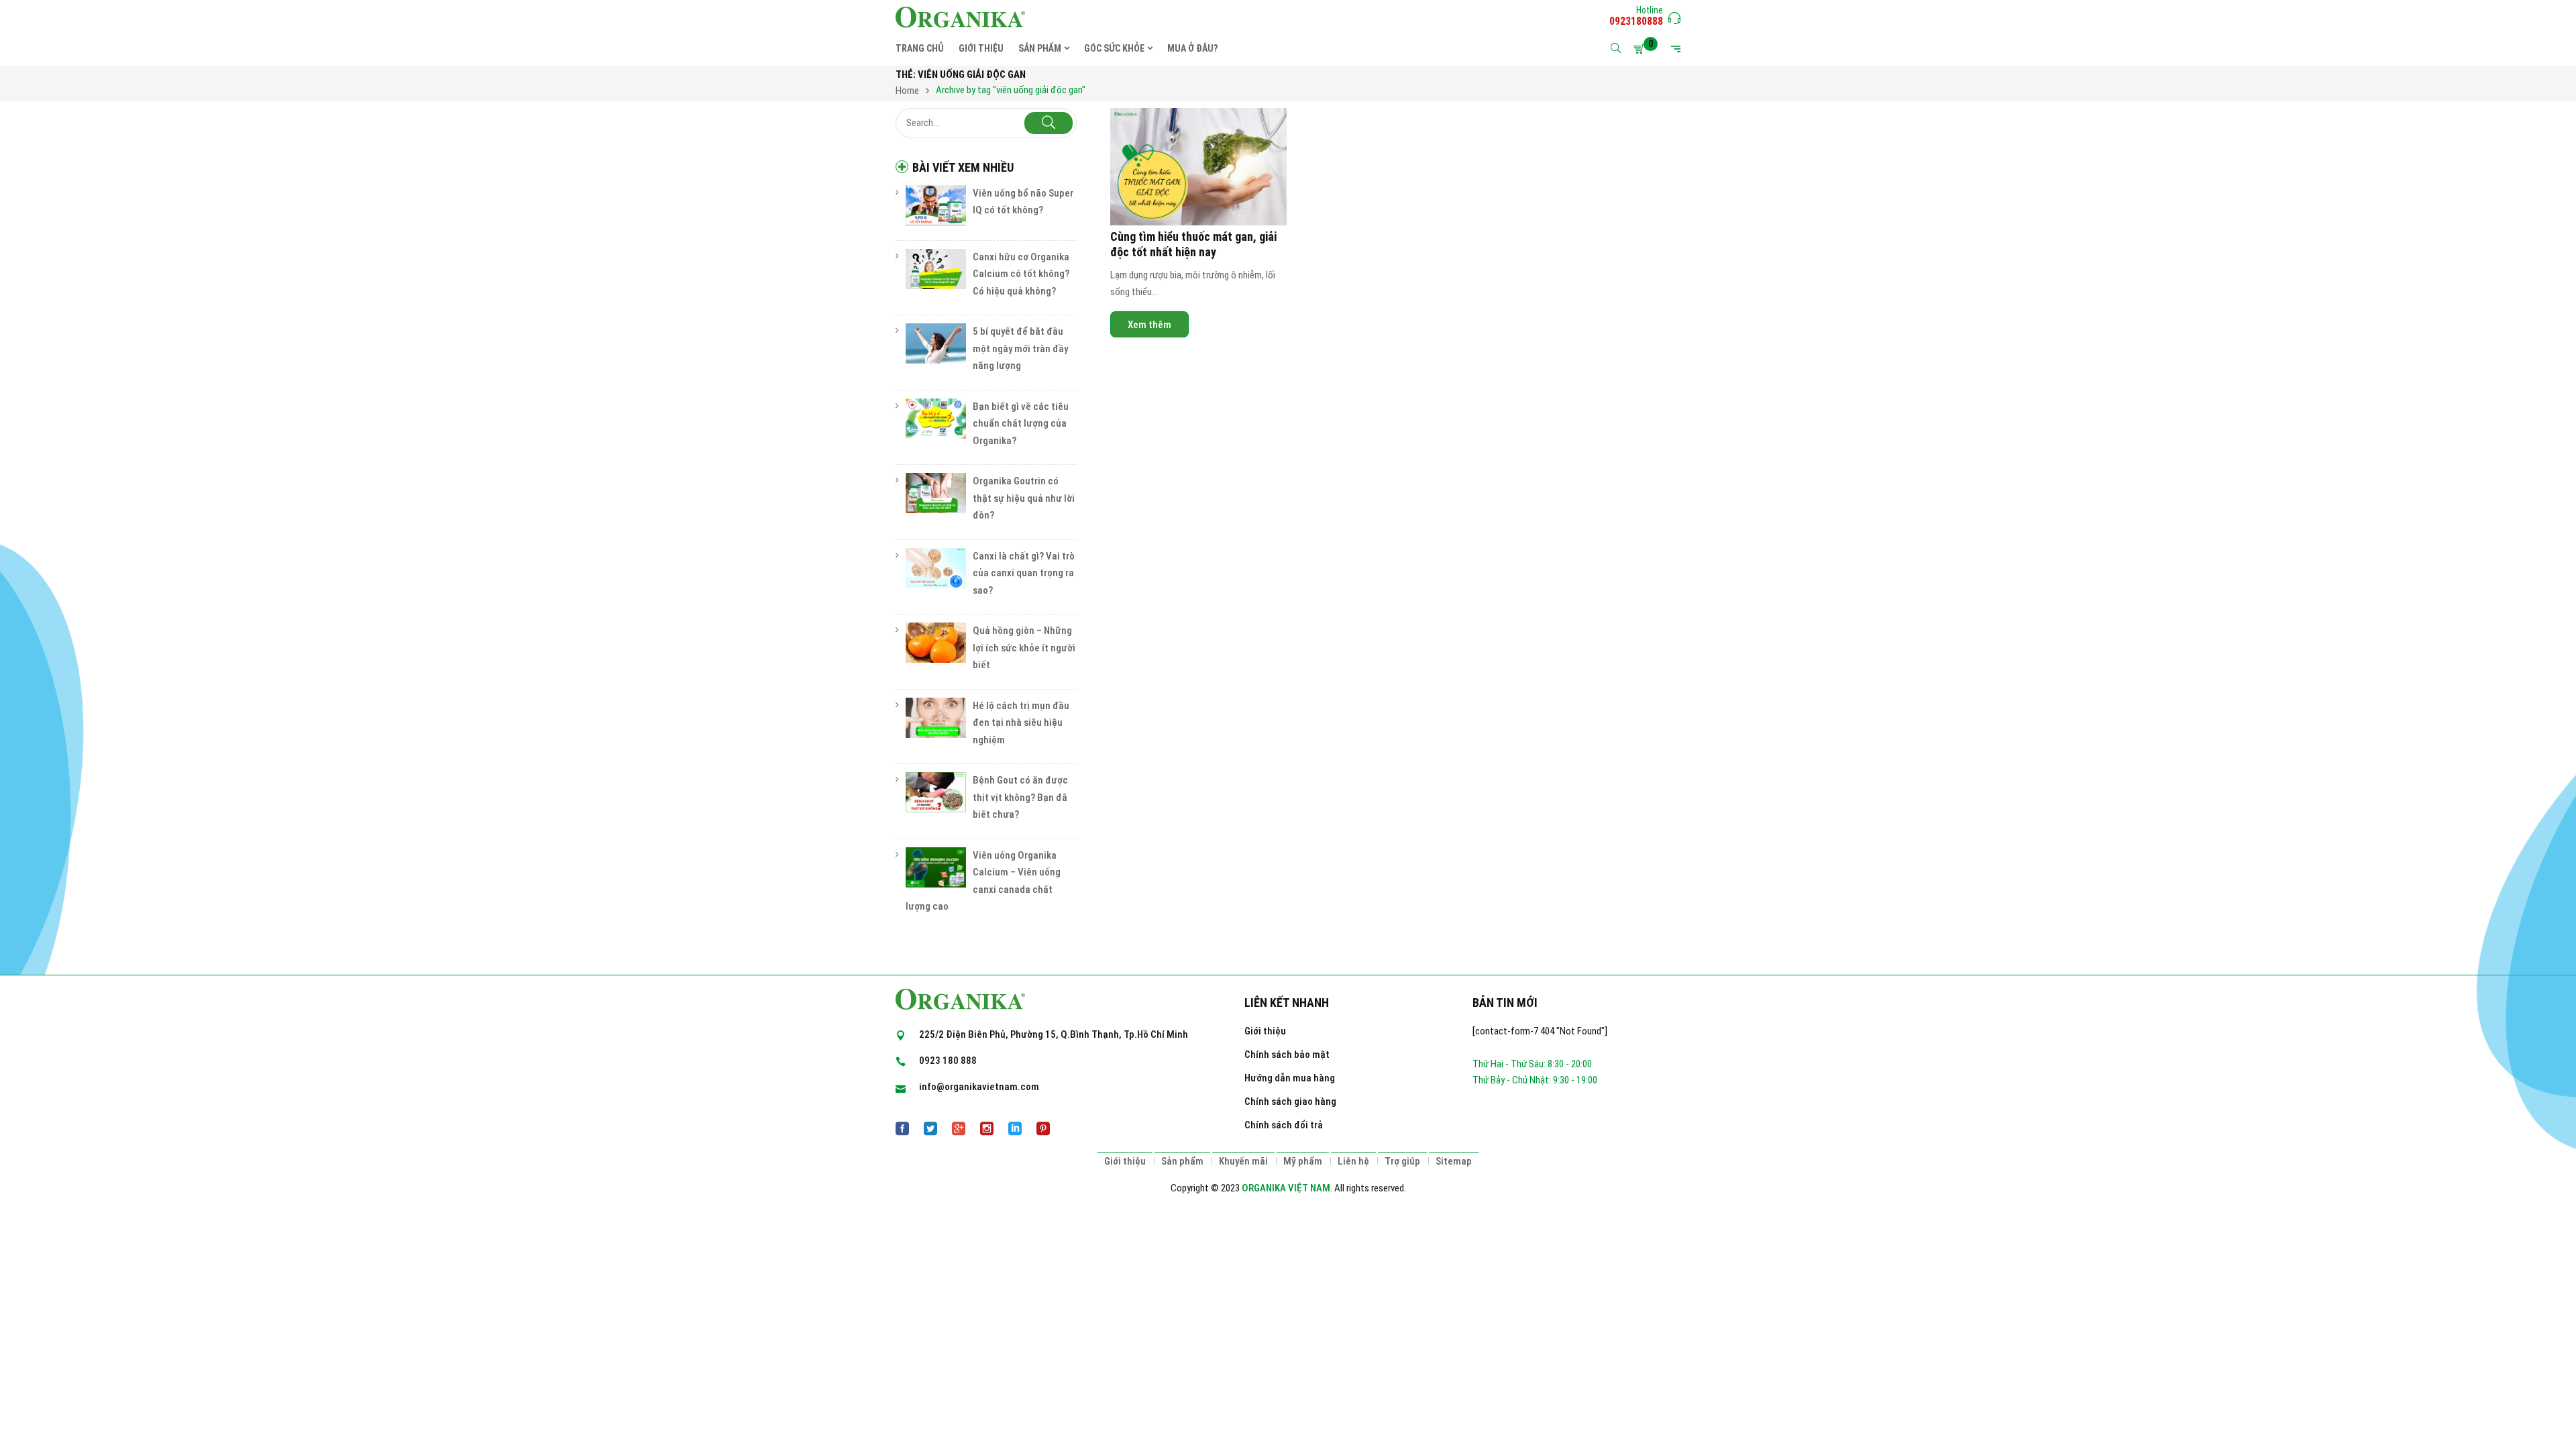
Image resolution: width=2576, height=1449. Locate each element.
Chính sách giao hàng (1290, 1102)
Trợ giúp (1402, 1161)
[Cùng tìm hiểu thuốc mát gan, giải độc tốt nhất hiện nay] (1198, 167)
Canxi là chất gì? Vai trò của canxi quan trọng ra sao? (1024, 573)
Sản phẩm (1182, 1161)
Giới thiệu (1265, 1031)
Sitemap (1454, 1161)
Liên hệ (1353, 1161)
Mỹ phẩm (1303, 1161)
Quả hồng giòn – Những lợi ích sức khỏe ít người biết (1024, 648)
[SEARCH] (1049, 123)
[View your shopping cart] (1641, 49)
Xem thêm (1149, 325)
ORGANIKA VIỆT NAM (1286, 1188)
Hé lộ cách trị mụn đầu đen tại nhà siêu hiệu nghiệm (1021, 723)
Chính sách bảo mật (1287, 1055)
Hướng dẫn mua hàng (1290, 1078)
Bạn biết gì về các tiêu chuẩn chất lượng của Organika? (1021, 424)
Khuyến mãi (1243, 1161)
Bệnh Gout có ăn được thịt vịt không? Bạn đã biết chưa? (1020, 797)
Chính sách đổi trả (1284, 1125)
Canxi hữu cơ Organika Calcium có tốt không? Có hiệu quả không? (1021, 274)
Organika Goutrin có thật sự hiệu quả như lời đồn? (1024, 498)
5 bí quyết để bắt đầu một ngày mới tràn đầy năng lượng (1020, 348)
